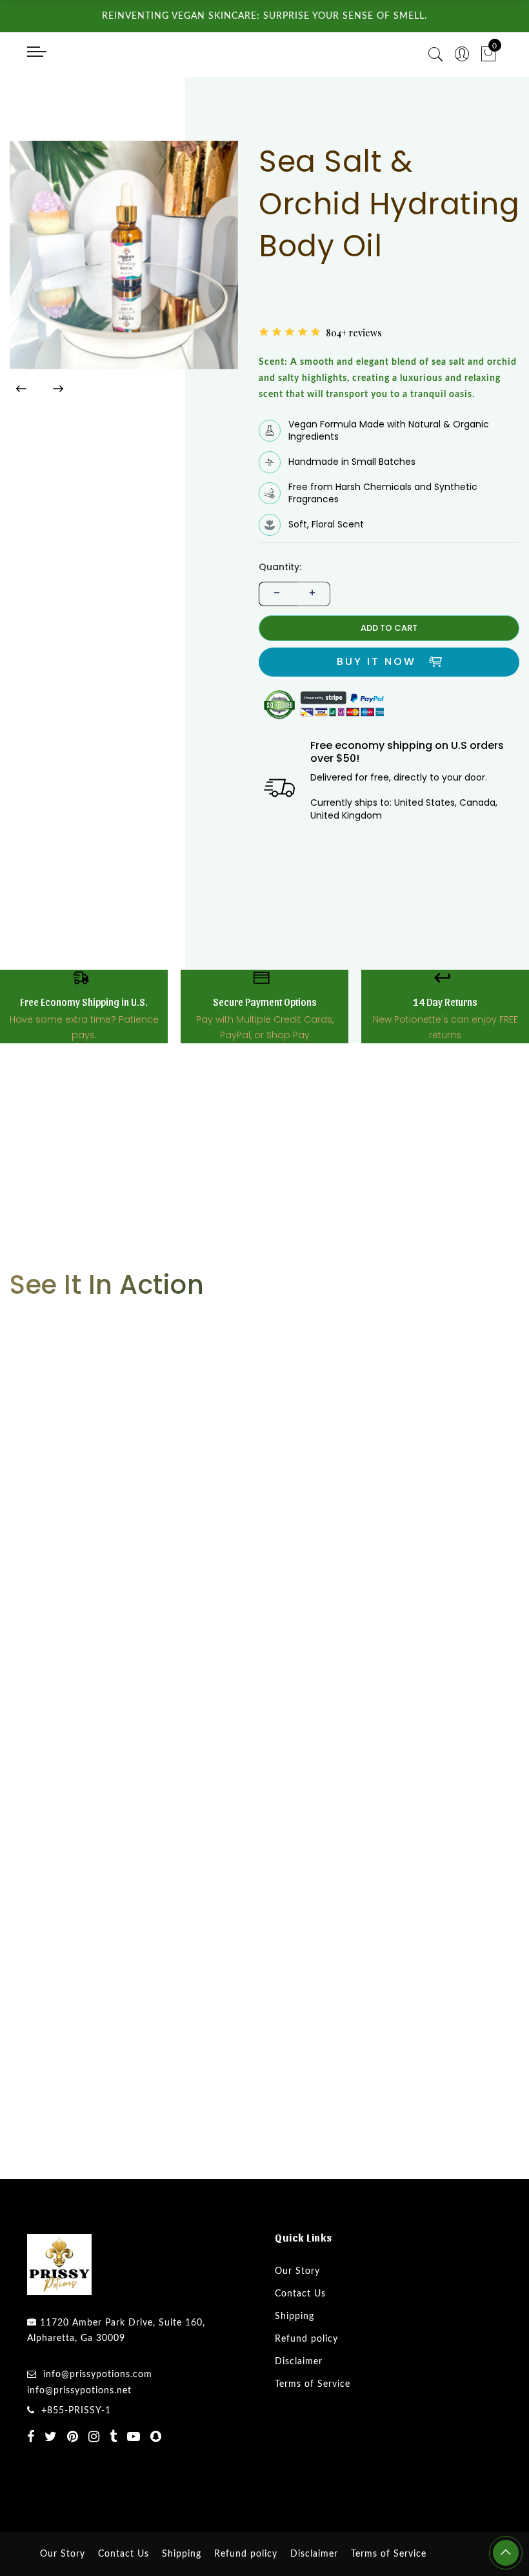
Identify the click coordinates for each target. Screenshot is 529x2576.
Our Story (297, 2322)
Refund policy (306, 2390)
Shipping (294, 2367)
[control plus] (314, 645)
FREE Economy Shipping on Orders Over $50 (368, 360)
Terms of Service (313, 2435)
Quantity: (280, 619)
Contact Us (300, 2345)
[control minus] (275, 645)
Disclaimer (299, 2413)
